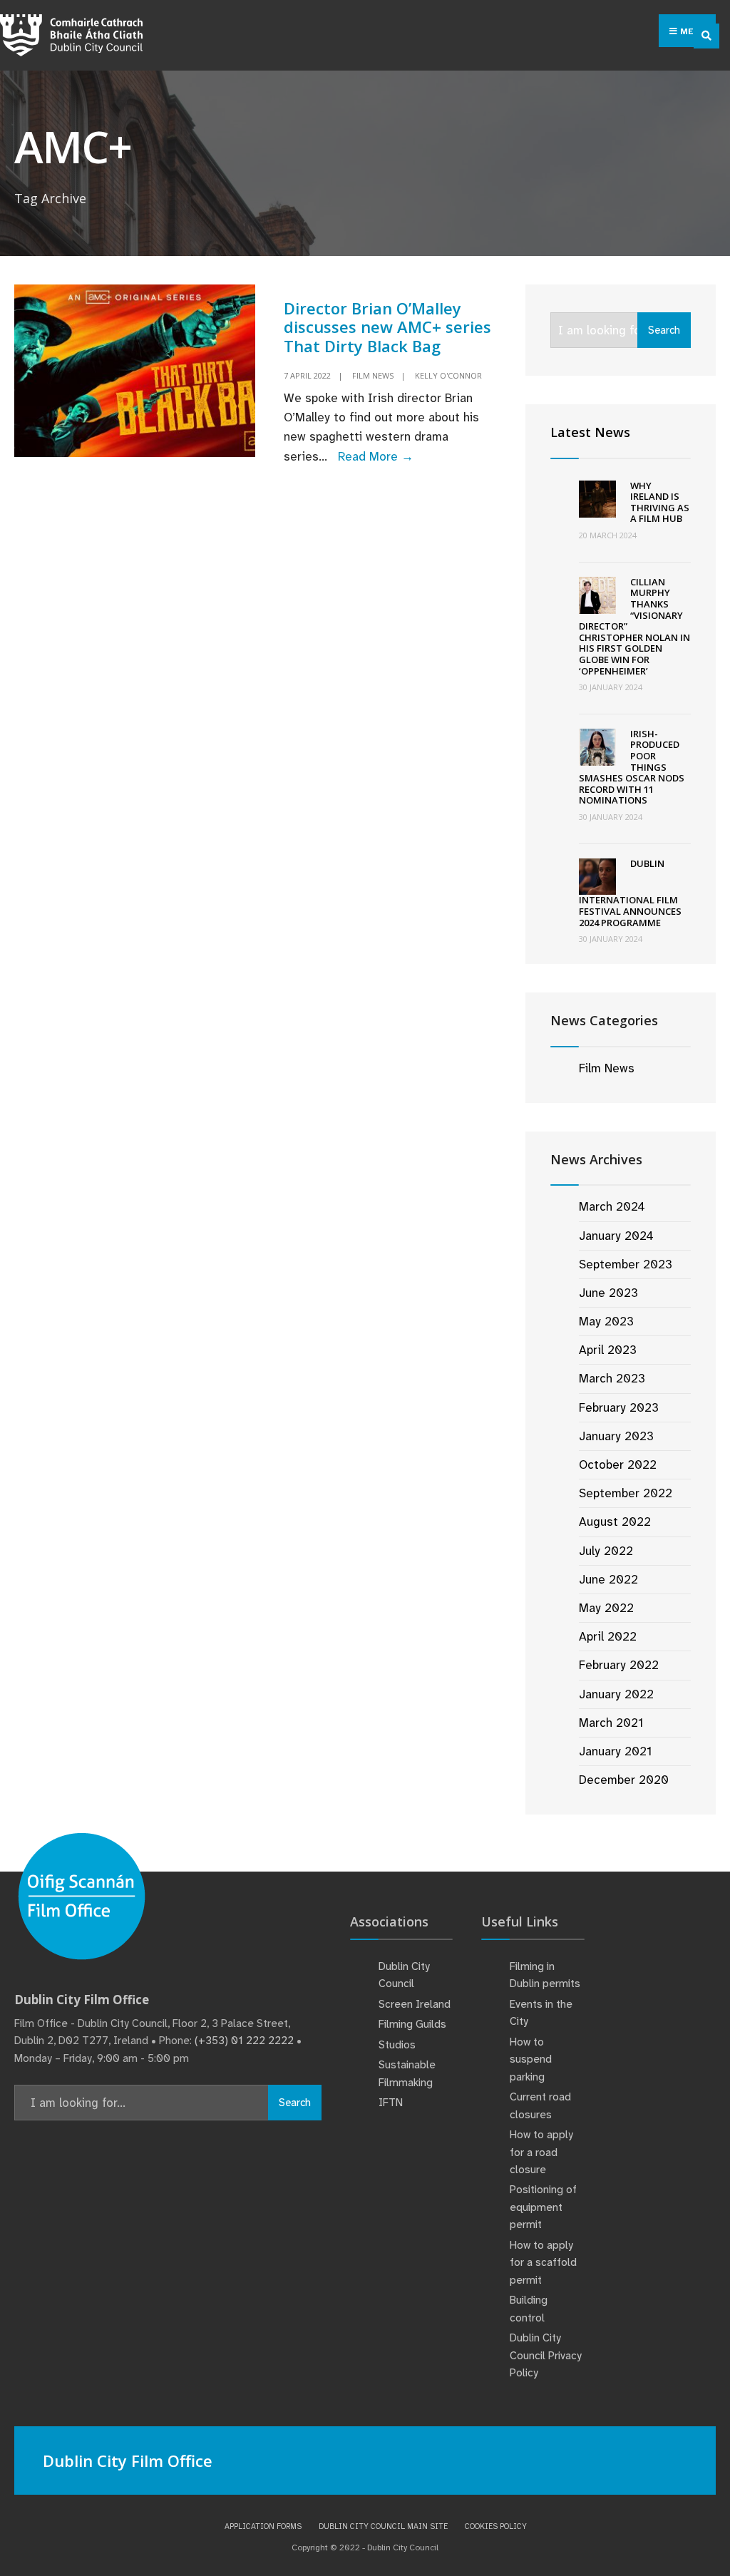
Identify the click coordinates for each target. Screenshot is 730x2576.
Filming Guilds (412, 2024)
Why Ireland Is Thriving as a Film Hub (660, 502)
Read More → (376, 456)
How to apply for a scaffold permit (543, 2263)
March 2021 (611, 1723)
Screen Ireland (415, 2004)
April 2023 (608, 1350)
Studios (397, 2045)
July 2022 (606, 1551)
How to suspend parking (531, 2059)
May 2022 (606, 1608)
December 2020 (624, 1780)
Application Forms (263, 2526)
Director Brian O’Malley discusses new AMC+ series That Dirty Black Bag (387, 327)
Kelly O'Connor (448, 375)
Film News (373, 375)
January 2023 (616, 1436)
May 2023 (606, 1321)
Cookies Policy (496, 2526)
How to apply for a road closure (541, 2152)
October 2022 (618, 1464)
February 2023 (619, 1407)
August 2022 (615, 1522)
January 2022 (616, 1694)
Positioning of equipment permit (543, 2207)
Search (664, 330)
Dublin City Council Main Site (383, 2526)
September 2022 (626, 1493)
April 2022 (608, 1636)
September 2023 (626, 1264)
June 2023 (608, 1293)
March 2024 (612, 1206)
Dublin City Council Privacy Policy (546, 2355)
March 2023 (612, 1378)
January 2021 (615, 1751)
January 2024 (616, 1236)
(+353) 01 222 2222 (244, 2041)
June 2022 (608, 1579)
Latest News (590, 432)
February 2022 (619, 1665)
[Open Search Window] (706, 36)
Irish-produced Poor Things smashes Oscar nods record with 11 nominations (632, 767)
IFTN (391, 2103)
